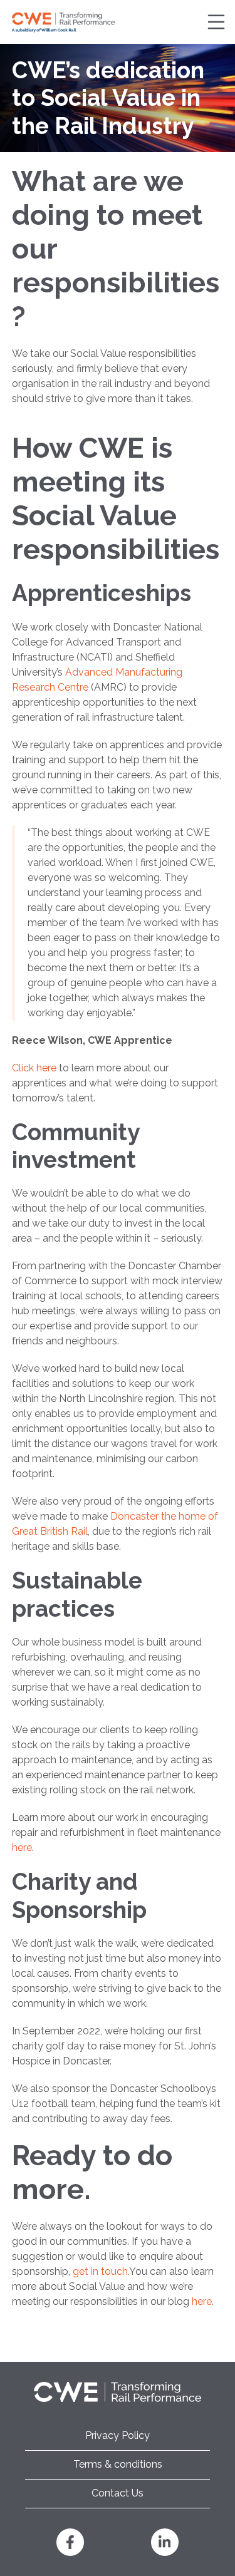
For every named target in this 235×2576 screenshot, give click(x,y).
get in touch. (101, 2271)
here (22, 1847)
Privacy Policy (118, 2435)
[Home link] (63, 22)
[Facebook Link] (70, 2542)
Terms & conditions (118, 2464)
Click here (34, 1068)
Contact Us (118, 2493)
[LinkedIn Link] (165, 2542)
